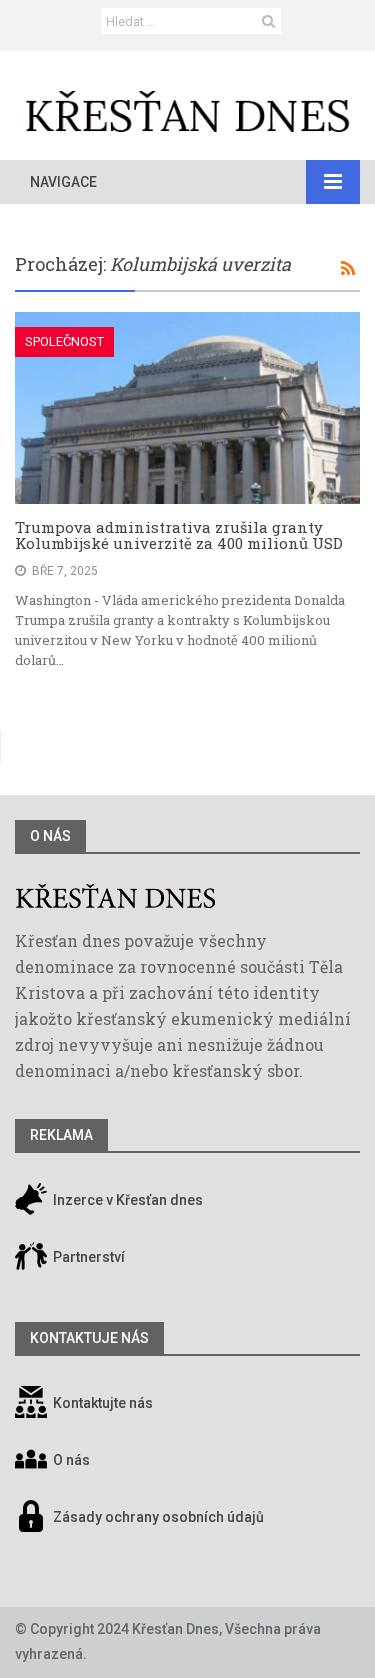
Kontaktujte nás (103, 1403)
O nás (50, 836)
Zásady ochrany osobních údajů (158, 1517)
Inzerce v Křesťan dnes (126, 1200)
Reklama (61, 1135)
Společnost (64, 341)
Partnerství (87, 1257)
